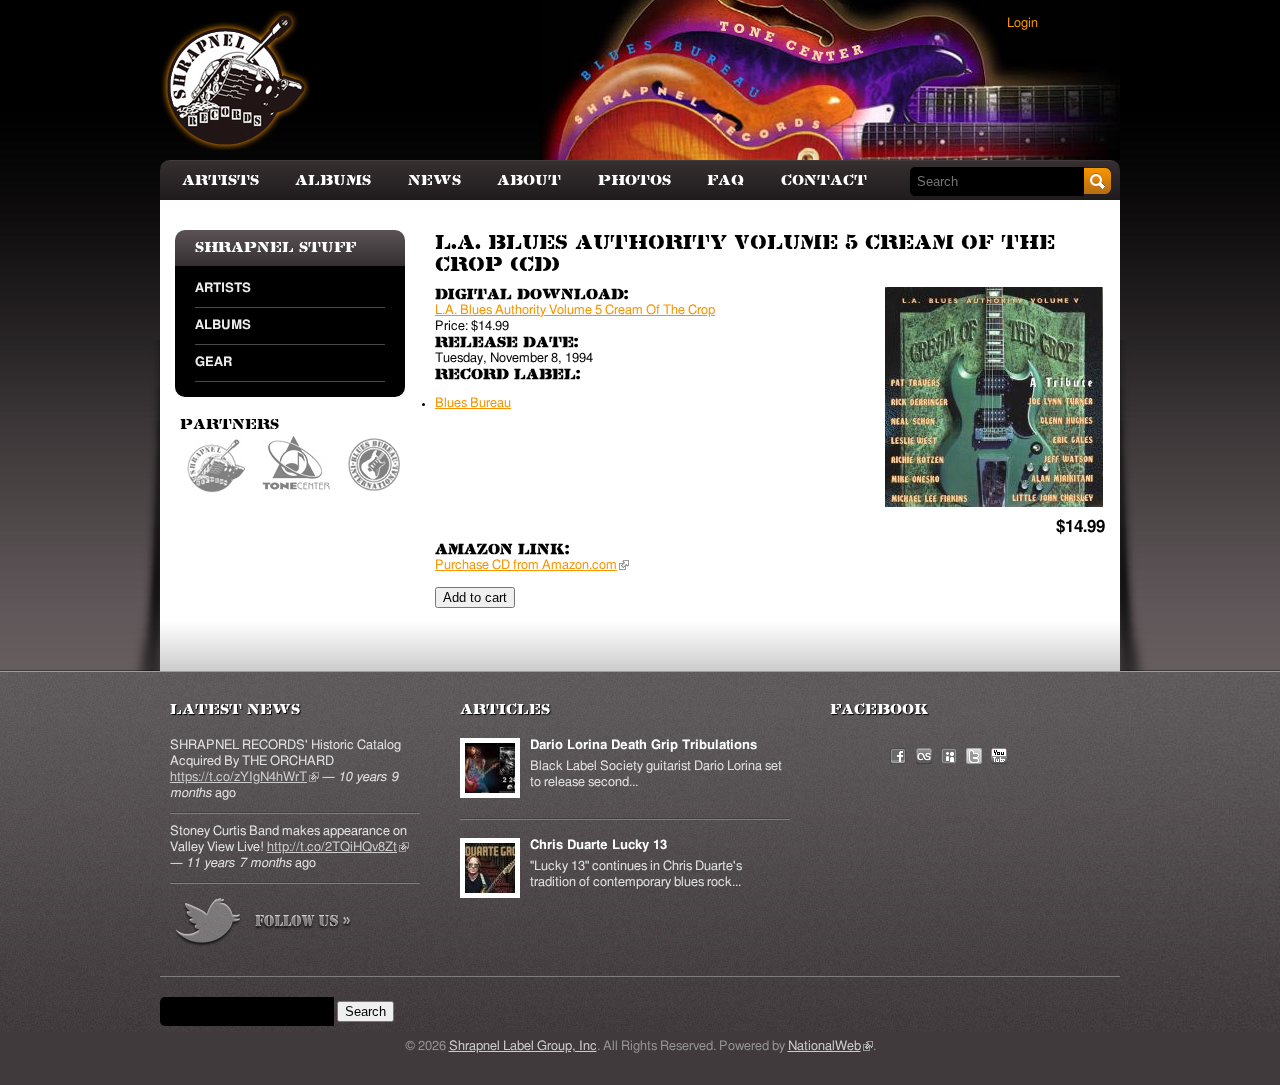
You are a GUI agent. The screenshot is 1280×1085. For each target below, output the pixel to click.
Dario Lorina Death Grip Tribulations (643, 745)
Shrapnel (217, 465)
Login (1022, 23)
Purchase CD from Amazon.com (532, 565)
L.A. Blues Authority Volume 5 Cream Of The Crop (575, 310)
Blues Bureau (375, 465)
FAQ (725, 180)
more (264, 924)
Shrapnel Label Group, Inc (523, 1046)
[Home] (235, 80)
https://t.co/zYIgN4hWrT (244, 777)
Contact (824, 180)
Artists (220, 180)
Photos (634, 180)
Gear (213, 362)
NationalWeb (830, 1046)
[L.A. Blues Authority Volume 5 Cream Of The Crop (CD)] (994, 396)
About (529, 180)
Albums (333, 180)
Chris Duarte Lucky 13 (598, 845)
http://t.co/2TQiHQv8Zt (338, 847)
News (434, 180)
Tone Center (297, 465)
